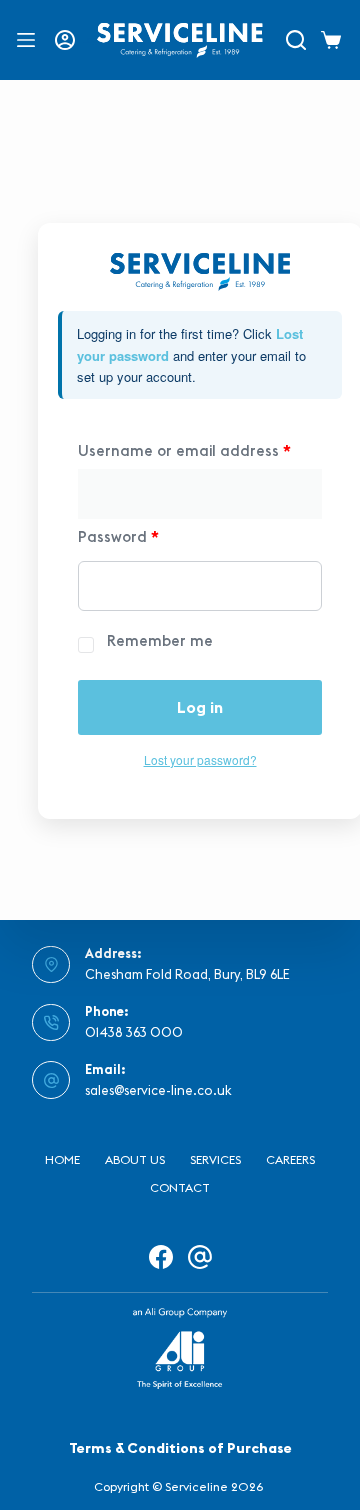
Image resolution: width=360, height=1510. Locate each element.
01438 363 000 (134, 1032)
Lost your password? (200, 759)
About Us (135, 1159)
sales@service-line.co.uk (158, 1090)
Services (215, 1159)
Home (62, 1159)
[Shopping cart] (334, 40)
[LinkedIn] (200, 1257)
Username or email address (184, 450)
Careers (290, 1159)
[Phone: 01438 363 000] (51, 1023)
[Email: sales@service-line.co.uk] (51, 1080)
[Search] (296, 40)
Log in (200, 707)
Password (118, 536)
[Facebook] (161, 1257)
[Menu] (26, 40)
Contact (180, 1187)
